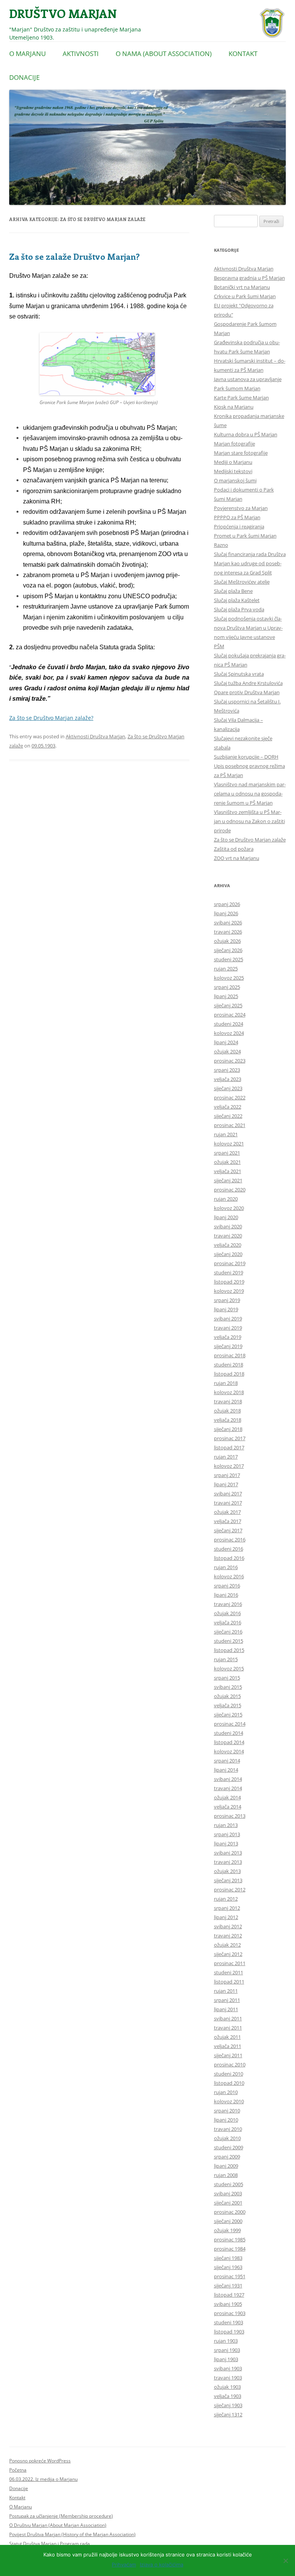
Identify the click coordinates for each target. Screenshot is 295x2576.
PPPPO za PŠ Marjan (237, 517)
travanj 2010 (228, 2129)
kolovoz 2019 (229, 1291)
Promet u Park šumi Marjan (245, 536)
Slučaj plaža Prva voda (239, 609)
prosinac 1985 (230, 2239)
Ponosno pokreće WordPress (40, 2461)
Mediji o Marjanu (233, 462)
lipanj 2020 (226, 1217)
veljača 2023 (228, 1079)
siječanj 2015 (228, 1715)
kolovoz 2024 (229, 1033)
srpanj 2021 (227, 1153)
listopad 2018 (229, 1374)
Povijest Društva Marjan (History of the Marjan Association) (72, 2534)
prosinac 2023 (230, 1061)
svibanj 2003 (228, 2193)
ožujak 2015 (227, 1696)
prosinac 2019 (230, 1263)
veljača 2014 (228, 1807)
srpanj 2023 (227, 1070)
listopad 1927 (229, 2295)
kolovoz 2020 (229, 1208)
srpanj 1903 (227, 2350)
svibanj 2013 (228, 1853)
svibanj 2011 (228, 2018)
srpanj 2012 (227, 1908)
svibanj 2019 (228, 1319)
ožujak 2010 (227, 2138)
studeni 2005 (229, 2184)
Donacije (24, 77)
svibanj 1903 (228, 2368)
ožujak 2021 (227, 1162)
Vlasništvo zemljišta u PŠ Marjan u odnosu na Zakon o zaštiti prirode (249, 821)
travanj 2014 (228, 1788)
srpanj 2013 (227, 1834)
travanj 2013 (228, 1862)
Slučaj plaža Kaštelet (237, 600)
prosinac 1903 (230, 2313)
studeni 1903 (229, 2322)
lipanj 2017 (226, 1484)
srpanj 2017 (227, 1475)
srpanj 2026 (227, 904)
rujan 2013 (226, 1825)
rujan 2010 (226, 2092)
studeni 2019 (229, 1272)
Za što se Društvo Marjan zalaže (250, 840)
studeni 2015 (229, 1641)
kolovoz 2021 (229, 1144)
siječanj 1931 (228, 2286)
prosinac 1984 (230, 2249)
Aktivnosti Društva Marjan (95, 736)
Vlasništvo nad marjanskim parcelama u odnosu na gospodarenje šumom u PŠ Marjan (250, 794)
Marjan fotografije (235, 444)
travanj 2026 (228, 932)
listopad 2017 (229, 1447)
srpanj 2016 (227, 1586)
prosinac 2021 (230, 1125)
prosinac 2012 (230, 1890)
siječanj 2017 (228, 1530)
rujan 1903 (226, 2341)
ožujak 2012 (227, 1945)
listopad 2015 (229, 1650)
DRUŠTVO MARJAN (63, 13)
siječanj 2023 (228, 1088)
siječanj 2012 (228, 1954)
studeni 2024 (229, 1024)
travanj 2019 (228, 1328)
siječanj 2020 (228, 1254)
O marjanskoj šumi (235, 480)
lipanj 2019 (226, 1309)
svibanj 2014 (228, 1779)
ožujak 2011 (227, 2037)
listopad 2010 (229, 2083)
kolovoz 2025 (229, 978)
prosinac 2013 (230, 1816)
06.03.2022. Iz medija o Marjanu (43, 2479)
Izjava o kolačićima (162, 2564)
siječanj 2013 (228, 1880)
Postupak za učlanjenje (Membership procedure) (61, 2516)
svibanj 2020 (228, 1226)
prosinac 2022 (230, 1097)
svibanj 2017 (228, 1493)
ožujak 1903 (227, 2387)
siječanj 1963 (228, 2267)
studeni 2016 (229, 1549)
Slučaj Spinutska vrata (239, 674)
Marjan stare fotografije (241, 453)
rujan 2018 (226, 1383)
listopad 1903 (229, 2332)
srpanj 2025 (227, 987)
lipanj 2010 (226, 2120)
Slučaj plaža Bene (233, 591)
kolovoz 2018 (229, 1392)
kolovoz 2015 (229, 1668)
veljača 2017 (228, 1521)
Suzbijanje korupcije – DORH (246, 757)
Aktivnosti (81, 54)
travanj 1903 (228, 2378)
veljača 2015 (228, 1705)
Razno (221, 545)
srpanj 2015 (227, 1678)
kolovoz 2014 (229, 1751)
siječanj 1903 (228, 2405)
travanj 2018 (228, 1401)
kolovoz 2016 (229, 1576)
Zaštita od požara (234, 849)
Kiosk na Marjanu (234, 407)
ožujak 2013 (227, 1871)
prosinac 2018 (230, 1355)
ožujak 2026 (227, 941)
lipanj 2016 (226, 1595)
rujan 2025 (226, 969)
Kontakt (243, 54)
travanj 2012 (228, 1936)
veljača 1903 (228, 2396)
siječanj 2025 (228, 1005)
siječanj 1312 (228, 2414)
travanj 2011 (228, 2028)
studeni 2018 (229, 1365)
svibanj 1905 (228, 2304)
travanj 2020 (228, 1236)
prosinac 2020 (230, 1190)
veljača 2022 (228, 1107)
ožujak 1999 (227, 2230)
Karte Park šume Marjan (241, 398)
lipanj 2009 (226, 2166)
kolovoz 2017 (229, 1466)
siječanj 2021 (228, 1180)
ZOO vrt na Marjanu (237, 858)
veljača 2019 (228, 1337)
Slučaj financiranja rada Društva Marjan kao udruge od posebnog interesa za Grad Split (250, 563)
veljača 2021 (228, 1171)
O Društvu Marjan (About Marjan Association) (58, 2525)
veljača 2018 (228, 1420)
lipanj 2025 (226, 996)
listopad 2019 (229, 1282)
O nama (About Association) (164, 54)
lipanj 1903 (226, 2359)
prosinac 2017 (230, 1438)
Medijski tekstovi (233, 471)
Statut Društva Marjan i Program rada (50, 2544)
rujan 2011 (226, 1991)
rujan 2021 (226, 1134)
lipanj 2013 (226, 1843)
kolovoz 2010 (229, 2101)
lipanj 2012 (226, 1917)
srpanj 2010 (227, 2111)
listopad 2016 (229, 1558)
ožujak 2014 (227, 1797)
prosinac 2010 (230, 2064)
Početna (18, 2470)
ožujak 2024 (227, 1051)
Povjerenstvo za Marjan (241, 508)
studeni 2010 (229, 2074)
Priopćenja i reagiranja (239, 526)
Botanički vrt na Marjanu (242, 287)
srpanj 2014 (227, 1761)
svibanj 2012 (228, 1926)
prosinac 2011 (230, 1963)
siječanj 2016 (228, 1632)
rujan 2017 (226, 1457)
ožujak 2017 (227, 1512)
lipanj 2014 (226, 1770)
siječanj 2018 (228, 1429)
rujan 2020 (226, 1199)
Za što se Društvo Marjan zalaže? (51, 718)
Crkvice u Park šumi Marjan (245, 296)
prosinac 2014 (230, 1724)
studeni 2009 (229, 2147)
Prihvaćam (124, 2564)
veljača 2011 (228, 2046)
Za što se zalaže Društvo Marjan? (75, 256)
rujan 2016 (226, 1567)
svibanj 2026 (228, 922)
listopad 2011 (229, 1982)
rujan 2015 (226, 1659)
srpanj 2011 (227, 2000)
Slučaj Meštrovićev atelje (242, 582)
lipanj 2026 (226, 913)
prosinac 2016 (230, 1540)
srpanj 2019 (227, 1300)
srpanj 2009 (227, 2157)
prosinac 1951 (230, 2276)
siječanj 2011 (228, 2055)
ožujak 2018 (227, 1411)
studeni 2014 (229, 1733)
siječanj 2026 (228, 950)
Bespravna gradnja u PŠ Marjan (249, 278)
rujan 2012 (226, 1899)
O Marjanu (27, 54)
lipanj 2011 (226, 2009)
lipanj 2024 (226, 1042)
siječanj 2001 (228, 2203)
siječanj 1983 (228, 2258)
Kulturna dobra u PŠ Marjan (246, 434)
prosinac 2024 (230, 1015)
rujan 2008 (226, 2175)
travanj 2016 (228, 1604)
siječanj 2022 (228, 1116)
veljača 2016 (228, 1622)
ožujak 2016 (227, 1613)
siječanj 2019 (228, 1346)
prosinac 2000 (230, 2212)
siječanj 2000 (228, 2221)
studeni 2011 (229, 1972)
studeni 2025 (229, 959)
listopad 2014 (229, 1742)
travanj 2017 (228, 1503)
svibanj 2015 (228, 1687)
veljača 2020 (228, 1245)
